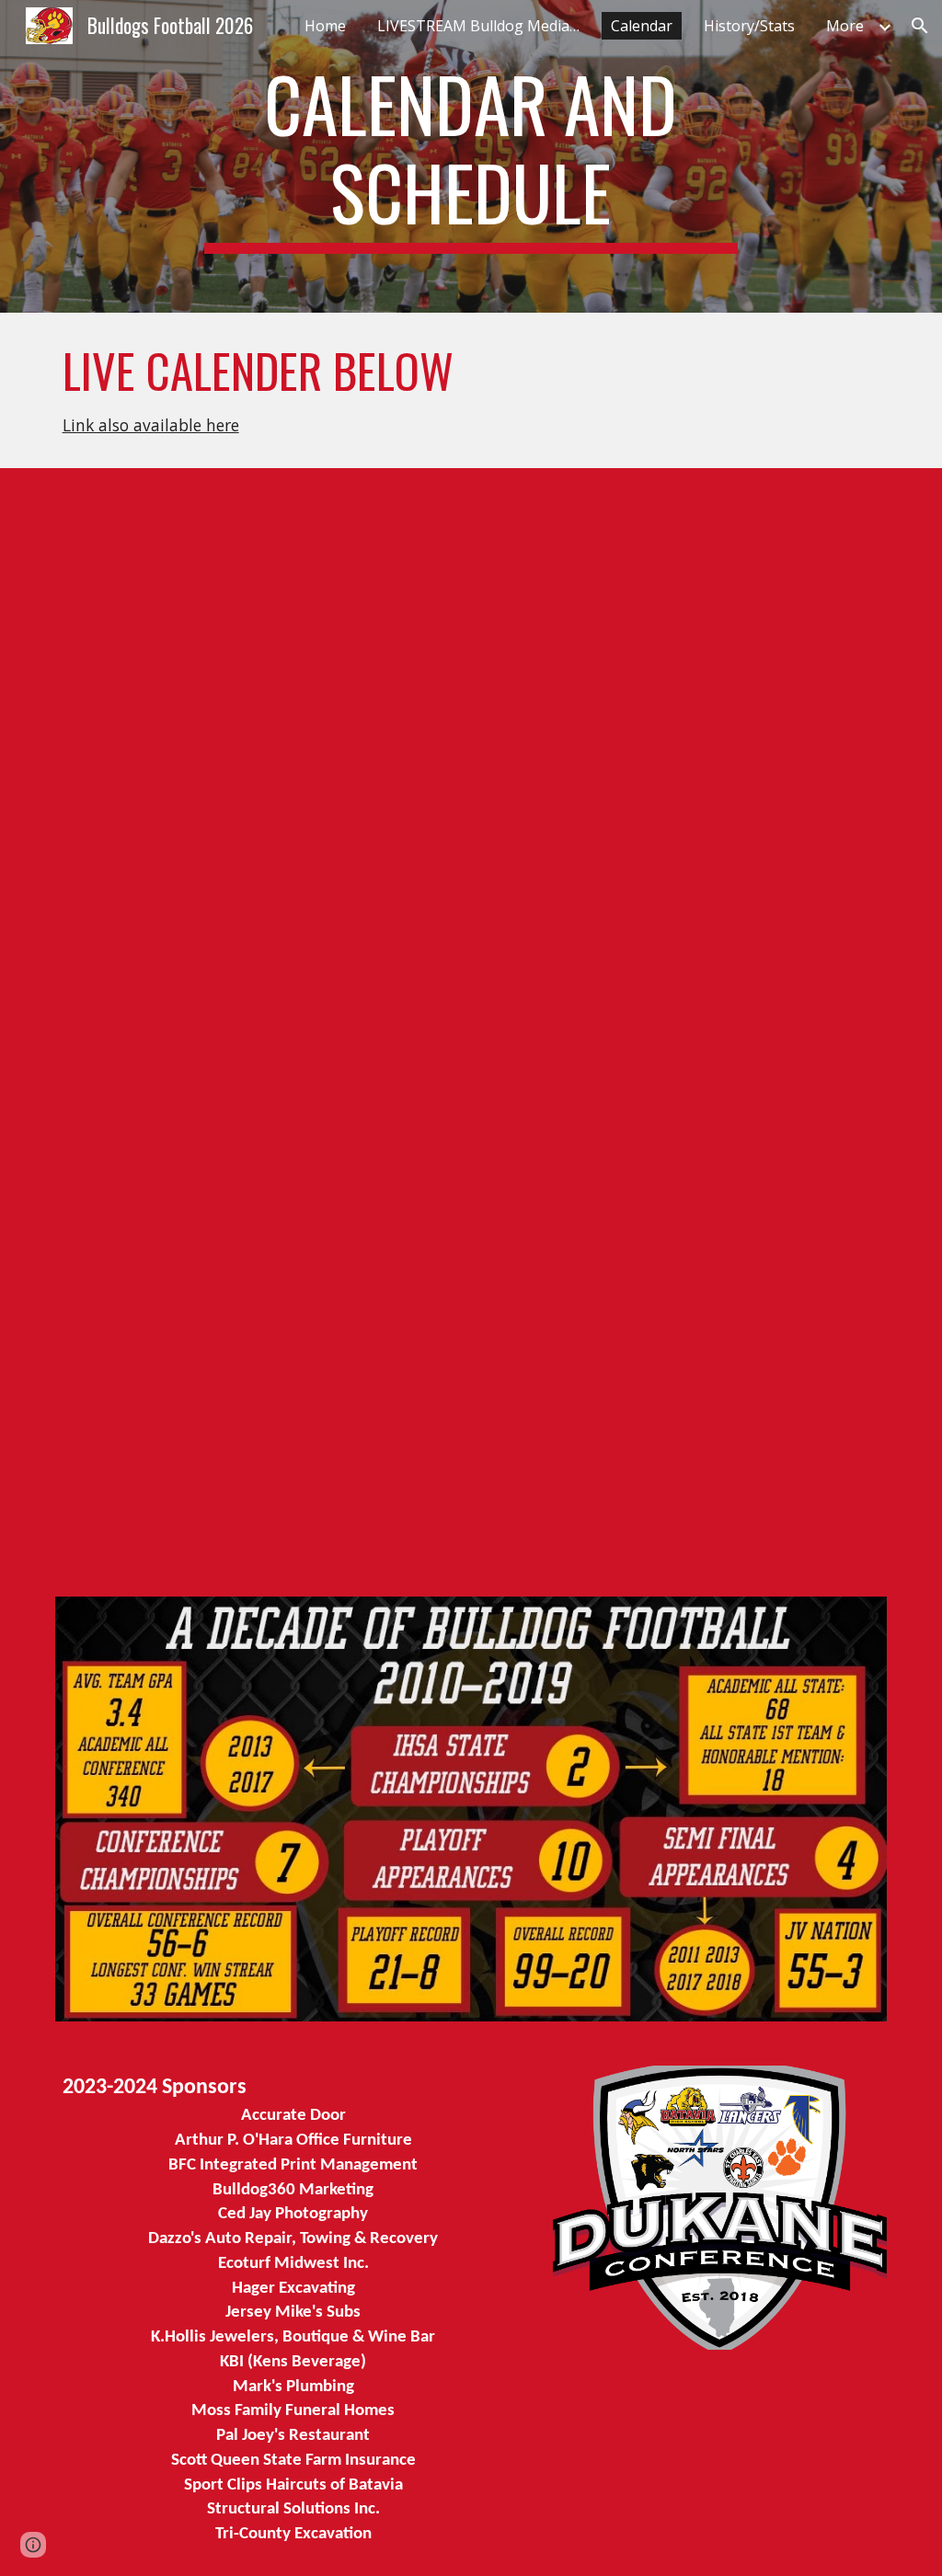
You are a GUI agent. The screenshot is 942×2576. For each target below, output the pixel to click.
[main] (471, 156)
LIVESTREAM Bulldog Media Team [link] (483, 26)
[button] (920, 26)
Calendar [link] (642, 26)
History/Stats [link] (749, 26)
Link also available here (151, 425)
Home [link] (325, 26)
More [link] (845, 26)
